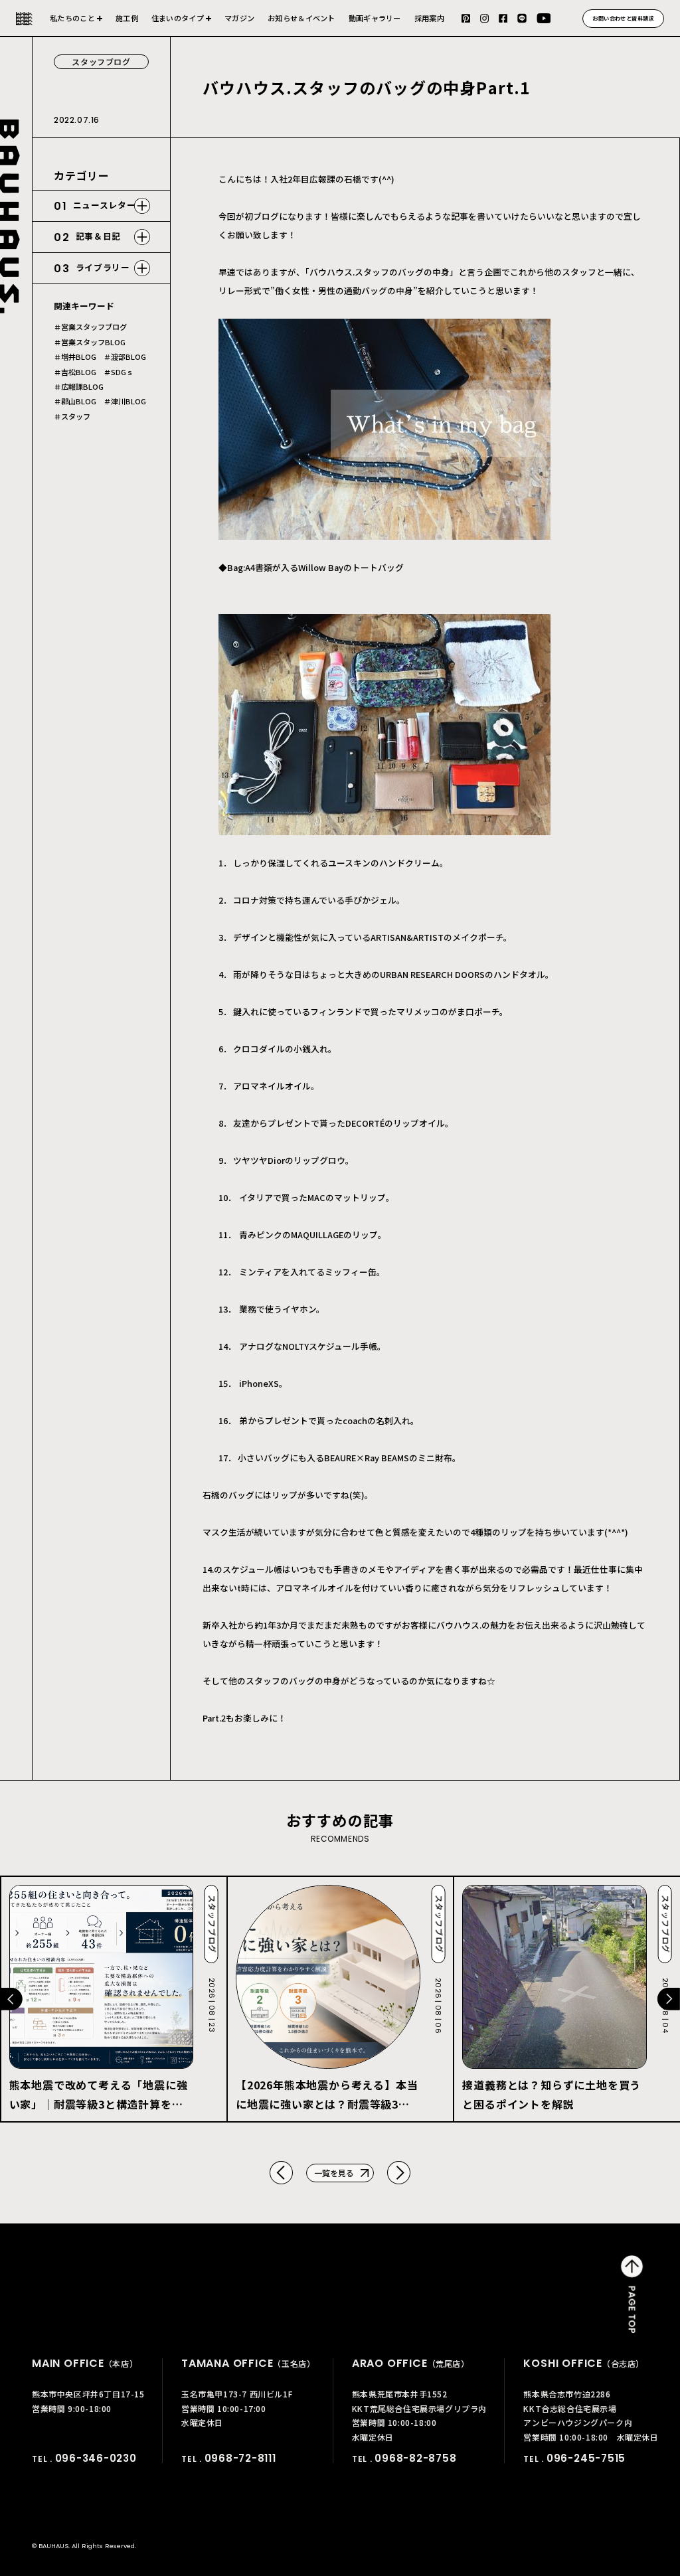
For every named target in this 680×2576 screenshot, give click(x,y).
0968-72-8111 (240, 2458)
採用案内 (429, 18)
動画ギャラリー (375, 18)
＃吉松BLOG (75, 372)
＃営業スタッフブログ (90, 327)
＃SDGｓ (119, 372)
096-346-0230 (96, 2458)
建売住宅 (181, 24)
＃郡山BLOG (75, 401)
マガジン (239, 18)
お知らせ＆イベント (301, 18)
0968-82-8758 (415, 2458)
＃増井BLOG (75, 357)
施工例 (127, 18)
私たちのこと (72, 18)
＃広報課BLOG (79, 387)
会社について (76, 24)
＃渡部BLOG (125, 357)
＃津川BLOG (125, 401)
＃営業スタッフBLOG (90, 342)
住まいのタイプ (178, 18)
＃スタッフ (72, 417)
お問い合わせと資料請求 (623, 18)
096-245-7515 (586, 2458)
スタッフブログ (101, 61)
